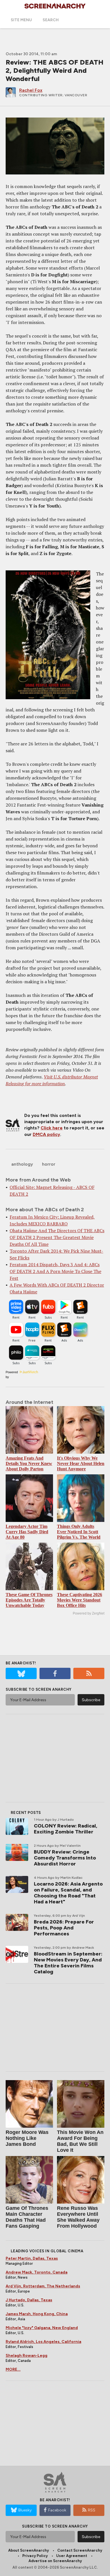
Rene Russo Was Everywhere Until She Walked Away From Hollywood (78, 2217)
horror (49, 1164)
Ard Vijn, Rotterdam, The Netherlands (43, 2286)
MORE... (13, 2369)
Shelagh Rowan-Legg (27, 2356)
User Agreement (72, 2556)
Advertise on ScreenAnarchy (55, 2561)
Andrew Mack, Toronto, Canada (37, 2272)
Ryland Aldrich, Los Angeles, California (43, 2342)
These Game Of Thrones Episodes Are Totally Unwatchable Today (29, 1600)
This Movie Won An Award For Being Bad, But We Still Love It (80, 2141)
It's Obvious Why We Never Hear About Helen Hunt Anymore (81, 1463)
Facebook (57, 2510)
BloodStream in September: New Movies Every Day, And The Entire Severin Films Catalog (68, 1963)
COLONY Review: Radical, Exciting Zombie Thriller (66, 1829)
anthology (22, 1164)
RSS (92, 2510)
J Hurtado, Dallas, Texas (29, 2300)
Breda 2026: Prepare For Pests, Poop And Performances (64, 1928)
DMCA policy (46, 1134)
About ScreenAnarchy (28, 2550)
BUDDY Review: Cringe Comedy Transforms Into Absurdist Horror (65, 1858)
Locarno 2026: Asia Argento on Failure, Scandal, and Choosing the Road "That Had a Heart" (68, 1893)
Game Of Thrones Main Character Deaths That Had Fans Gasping (27, 2217)
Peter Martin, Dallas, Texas (32, 2258)
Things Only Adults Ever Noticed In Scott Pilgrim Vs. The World (79, 1532)
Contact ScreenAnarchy (80, 2550)
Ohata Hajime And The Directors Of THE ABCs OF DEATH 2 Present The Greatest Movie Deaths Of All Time (57, 1237)
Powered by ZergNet (89, 1613)
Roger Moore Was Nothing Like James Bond (27, 2138)
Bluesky (25, 2510)
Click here (52, 1128)
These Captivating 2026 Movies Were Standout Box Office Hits (80, 1600)
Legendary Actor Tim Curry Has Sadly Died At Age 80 (27, 1532)
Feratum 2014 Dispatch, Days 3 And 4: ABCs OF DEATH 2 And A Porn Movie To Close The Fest (55, 1271)
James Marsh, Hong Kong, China (37, 2314)
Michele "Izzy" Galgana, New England (42, 2328)
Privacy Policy (35, 2556)
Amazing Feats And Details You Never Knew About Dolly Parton (29, 1463)
